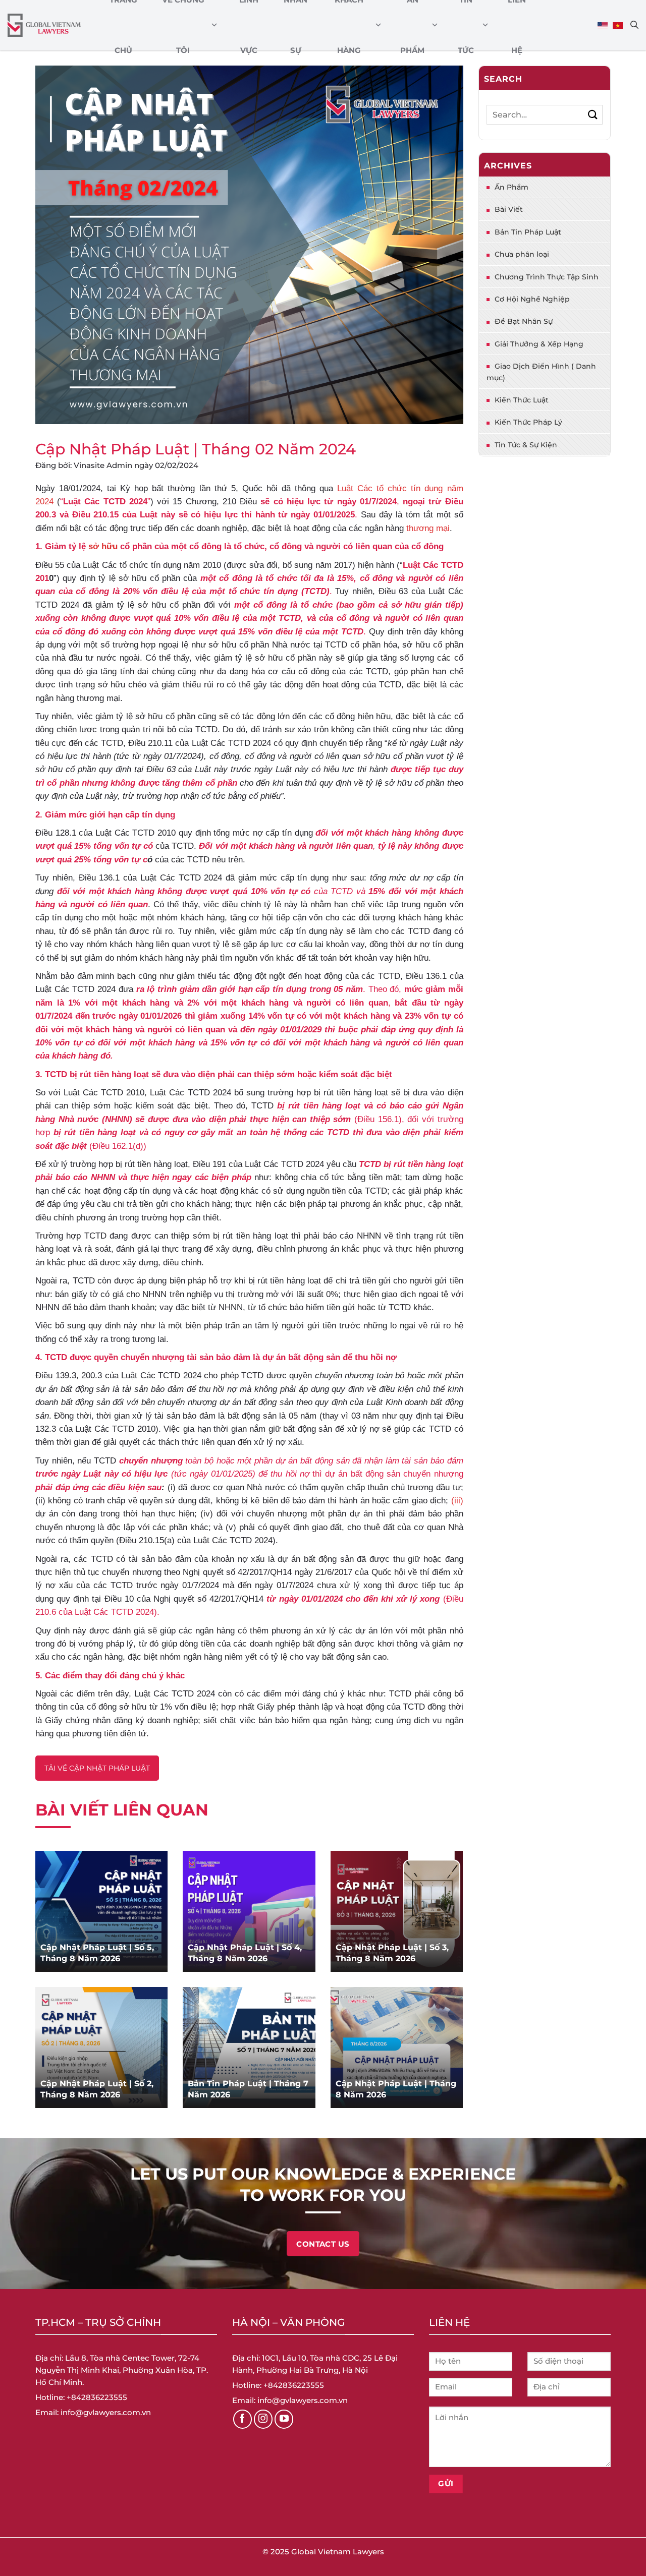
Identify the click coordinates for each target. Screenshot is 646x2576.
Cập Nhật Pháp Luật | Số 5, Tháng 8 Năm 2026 (97, 1953)
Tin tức (466, 25)
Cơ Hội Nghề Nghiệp (532, 299)
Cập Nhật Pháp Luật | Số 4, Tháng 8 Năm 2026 (245, 1953)
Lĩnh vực (249, 25)
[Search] (634, 25)
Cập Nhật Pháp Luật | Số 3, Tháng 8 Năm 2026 (392, 1953)
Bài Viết (509, 209)
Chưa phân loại (522, 254)
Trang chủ (123, 25)
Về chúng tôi (183, 25)
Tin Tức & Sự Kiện (526, 445)
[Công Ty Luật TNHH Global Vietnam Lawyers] (44, 25)
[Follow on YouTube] (284, 2419)
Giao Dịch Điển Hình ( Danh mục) (541, 372)
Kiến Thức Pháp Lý (528, 422)
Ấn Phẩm (412, 25)
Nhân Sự (295, 25)
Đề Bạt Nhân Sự (524, 321)
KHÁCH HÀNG (349, 25)
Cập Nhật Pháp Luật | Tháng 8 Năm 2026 (396, 2089)
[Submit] (593, 115)
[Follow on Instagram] (263, 2419)
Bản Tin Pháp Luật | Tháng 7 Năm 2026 (248, 2089)
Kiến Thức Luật (522, 400)
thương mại (428, 528)
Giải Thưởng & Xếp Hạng (539, 344)
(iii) (457, 1500)
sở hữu (103, 546)
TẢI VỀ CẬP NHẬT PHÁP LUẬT (97, 1768)
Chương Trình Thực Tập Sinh (547, 277)
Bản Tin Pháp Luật (528, 232)
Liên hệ (517, 25)
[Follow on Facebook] (243, 2419)
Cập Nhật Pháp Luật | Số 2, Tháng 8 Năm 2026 (97, 2089)
